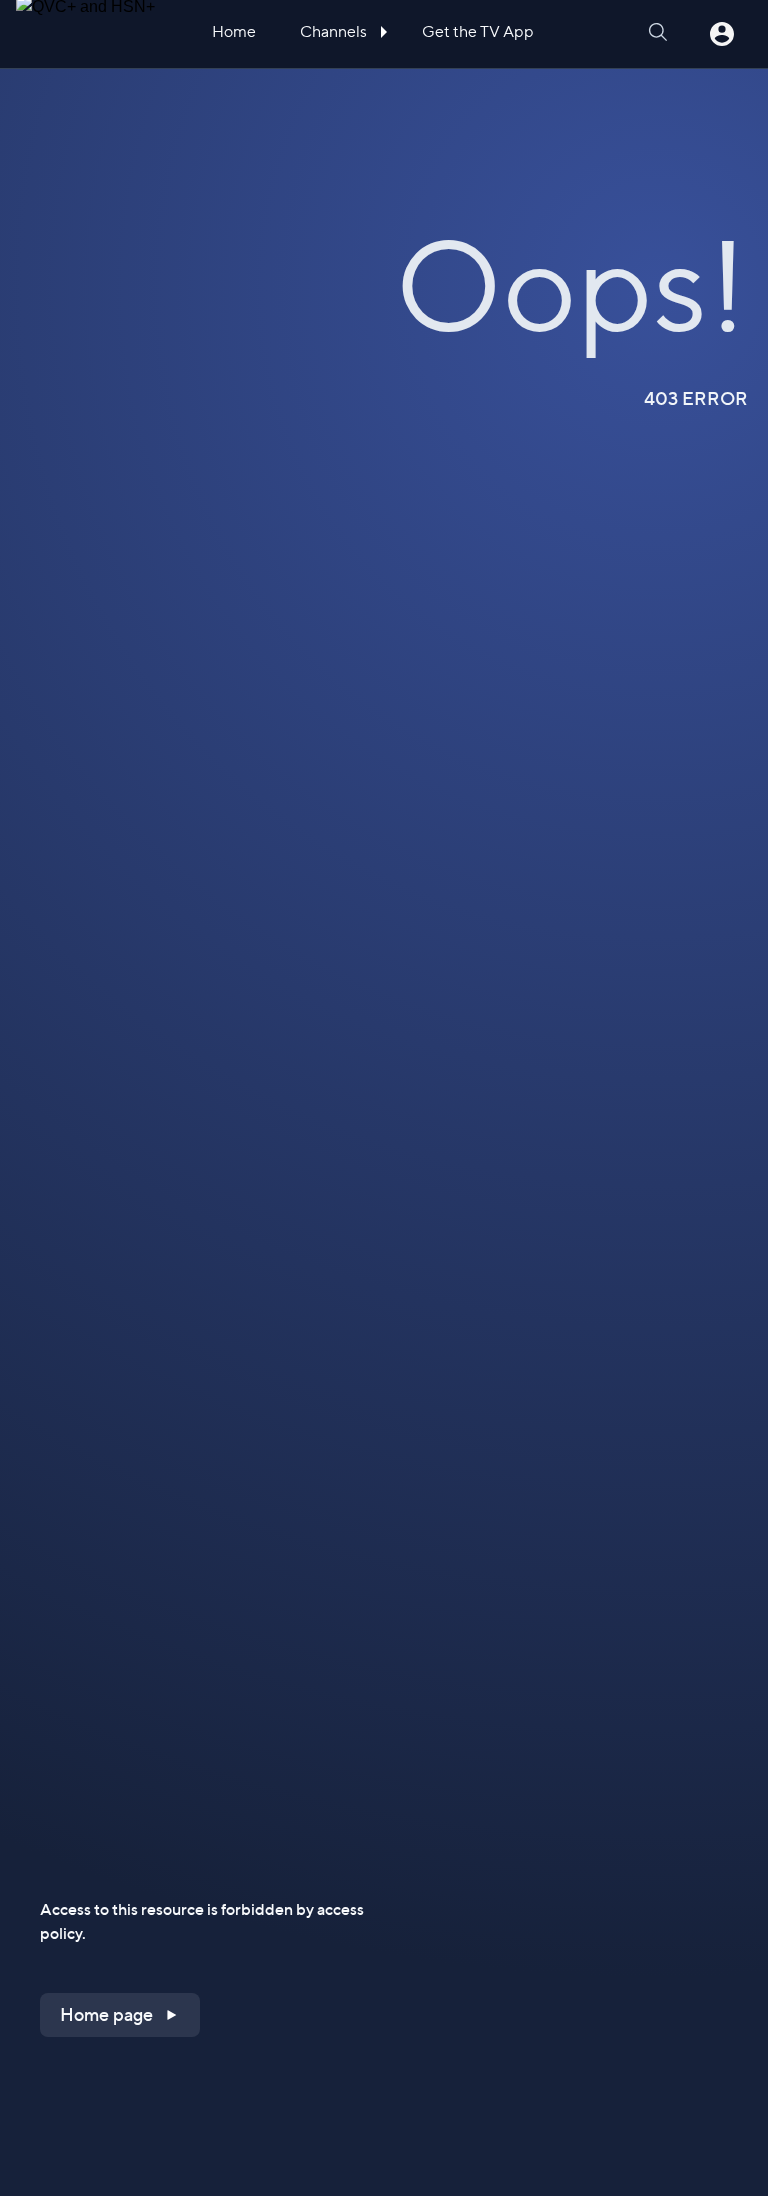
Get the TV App (478, 31)
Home (234, 31)
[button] (120, 2015)
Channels (335, 31)
